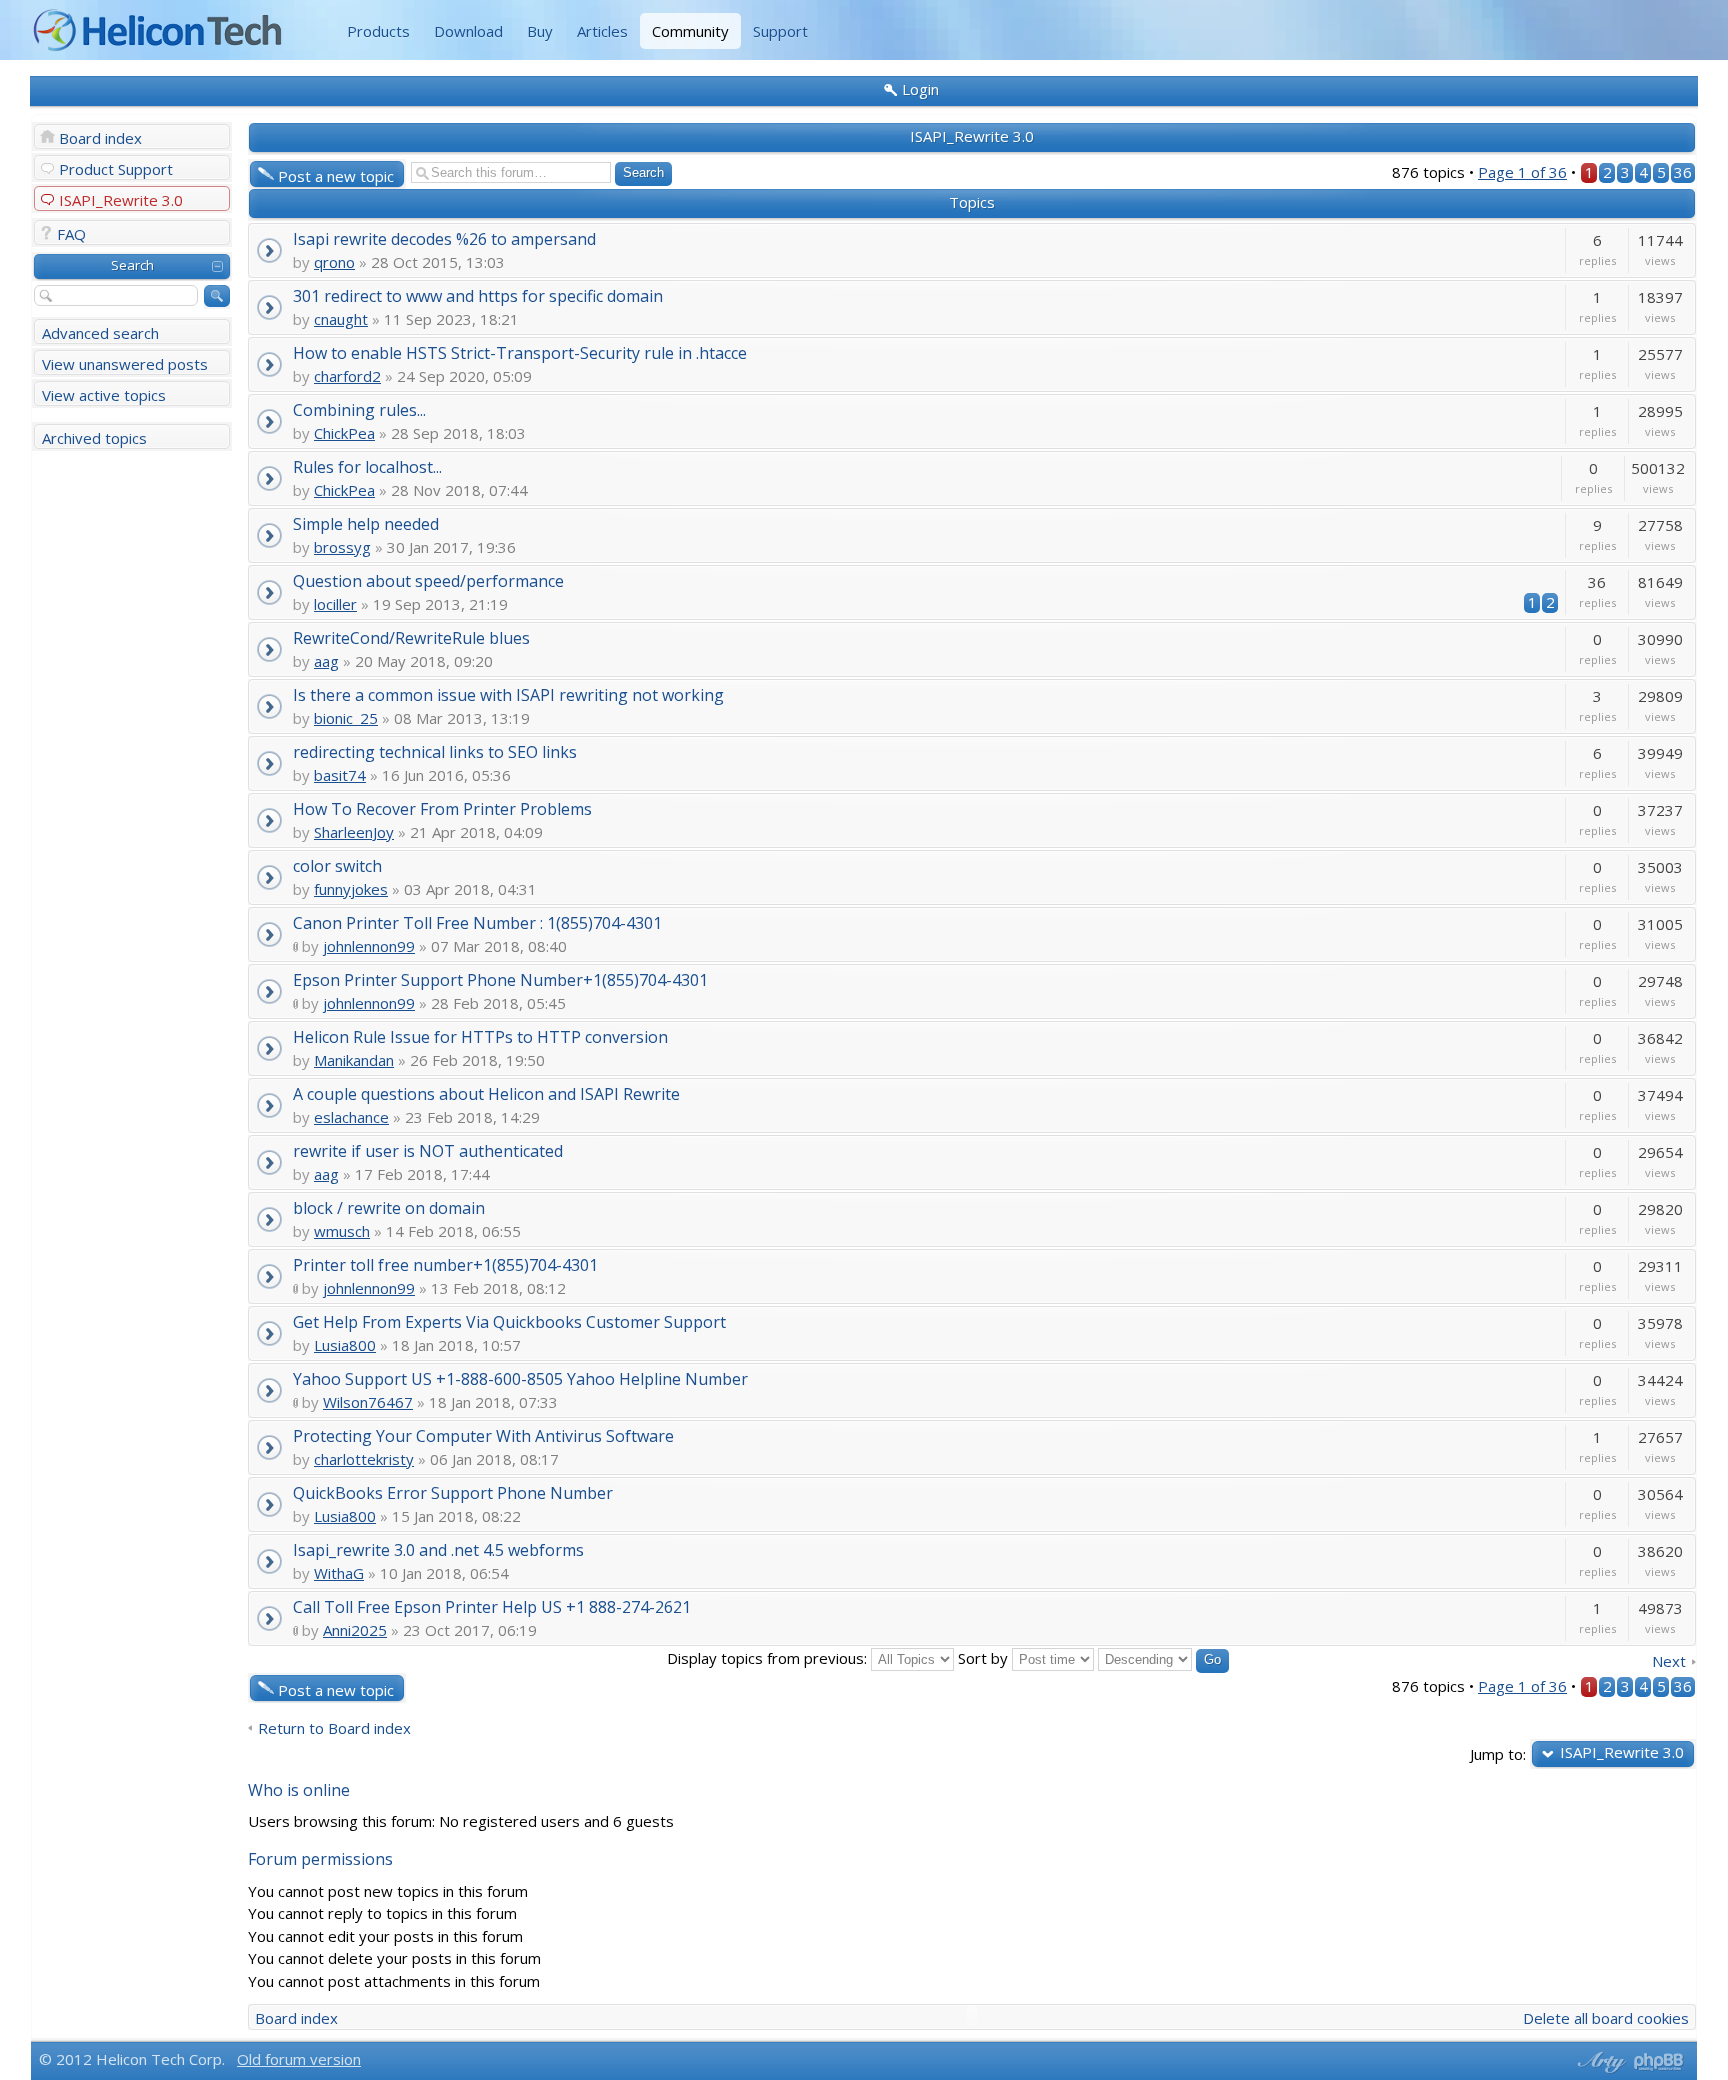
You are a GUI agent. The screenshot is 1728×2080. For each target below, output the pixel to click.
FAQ (71, 234)
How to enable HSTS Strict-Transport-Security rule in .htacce (520, 352)
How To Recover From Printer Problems (442, 808)
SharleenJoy (354, 832)
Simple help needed (366, 523)
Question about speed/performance (428, 580)
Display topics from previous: (769, 1658)
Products (378, 31)
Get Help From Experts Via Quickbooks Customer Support (509, 1321)
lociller (335, 604)
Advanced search (100, 333)
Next (1669, 1661)
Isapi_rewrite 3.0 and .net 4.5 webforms (438, 1549)
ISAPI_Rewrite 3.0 (121, 200)
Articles (602, 31)
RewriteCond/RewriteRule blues (411, 637)
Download (468, 31)
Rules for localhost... (367, 466)
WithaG (339, 1573)
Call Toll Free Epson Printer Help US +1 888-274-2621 (492, 1606)
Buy (540, 31)
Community (690, 31)
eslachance (351, 1117)
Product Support (116, 169)
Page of (1522, 172)
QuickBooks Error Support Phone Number (453, 1492)
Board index (100, 138)
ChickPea (344, 433)
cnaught (341, 319)
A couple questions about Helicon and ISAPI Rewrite (486, 1093)
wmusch (342, 1231)
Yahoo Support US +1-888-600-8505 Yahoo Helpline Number (520, 1378)
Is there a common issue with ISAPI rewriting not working (508, 694)
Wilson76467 (368, 1402)
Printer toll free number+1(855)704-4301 (445, 1264)
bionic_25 (346, 718)
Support (780, 31)
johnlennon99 (369, 946)
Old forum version (299, 2059)
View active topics (104, 395)
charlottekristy (364, 1459)
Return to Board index (334, 1728)
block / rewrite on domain (389, 1207)
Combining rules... (359, 409)
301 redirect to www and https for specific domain (478, 295)
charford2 (347, 376)
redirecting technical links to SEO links (435, 751)
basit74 (340, 775)
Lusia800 (345, 1345)
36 (1683, 172)
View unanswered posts (125, 364)
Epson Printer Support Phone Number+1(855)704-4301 (500, 979)
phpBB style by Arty (1599, 2062)
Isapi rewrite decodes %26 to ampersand (444, 238)
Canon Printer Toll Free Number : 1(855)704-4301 (477, 922)
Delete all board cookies (1606, 2018)
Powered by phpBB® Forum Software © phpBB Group (1659, 2062)
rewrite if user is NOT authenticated (428, 1150)
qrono (334, 262)
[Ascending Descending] (1163, 1658)
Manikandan (354, 1060)
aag (326, 661)
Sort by (985, 1658)
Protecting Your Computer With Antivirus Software (483, 1435)
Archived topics (94, 438)
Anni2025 (355, 1630)
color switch (337, 865)
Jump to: (1498, 1753)
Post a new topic (336, 176)
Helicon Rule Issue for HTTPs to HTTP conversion (480, 1036)
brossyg (342, 547)
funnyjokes (351, 889)
